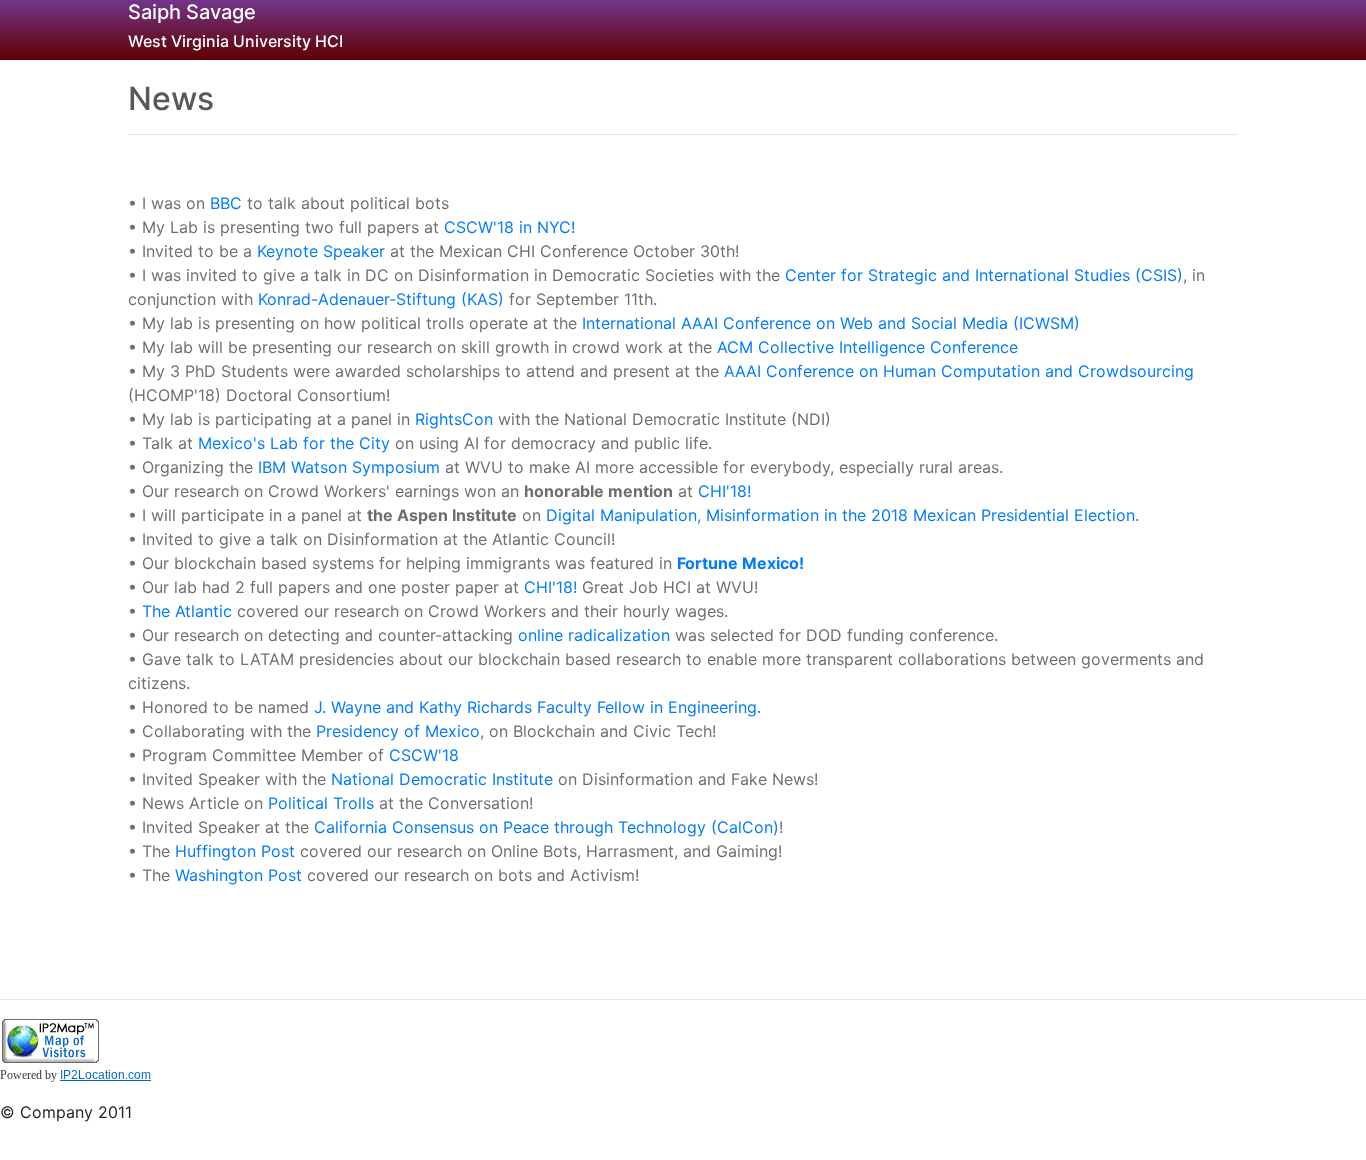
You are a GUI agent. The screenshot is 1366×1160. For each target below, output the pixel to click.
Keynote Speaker (321, 251)
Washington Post (238, 875)
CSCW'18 (424, 755)
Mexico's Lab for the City (294, 443)
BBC (226, 203)
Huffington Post (235, 851)
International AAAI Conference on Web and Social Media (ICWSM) (831, 323)
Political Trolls (323, 803)
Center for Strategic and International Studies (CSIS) (984, 275)
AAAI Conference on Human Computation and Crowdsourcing (959, 371)
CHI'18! (724, 491)
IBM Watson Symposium (349, 467)
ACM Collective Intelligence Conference (867, 347)
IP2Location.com (105, 1075)
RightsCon (454, 419)
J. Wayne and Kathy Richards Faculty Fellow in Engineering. (537, 707)
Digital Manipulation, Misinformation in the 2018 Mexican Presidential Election (840, 515)
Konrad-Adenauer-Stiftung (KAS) (381, 299)
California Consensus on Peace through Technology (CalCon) (546, 827)
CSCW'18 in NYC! (509, 227)
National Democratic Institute (442, 779)
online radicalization (594, 635)
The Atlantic (187, 611)
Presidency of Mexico (398, 731)
